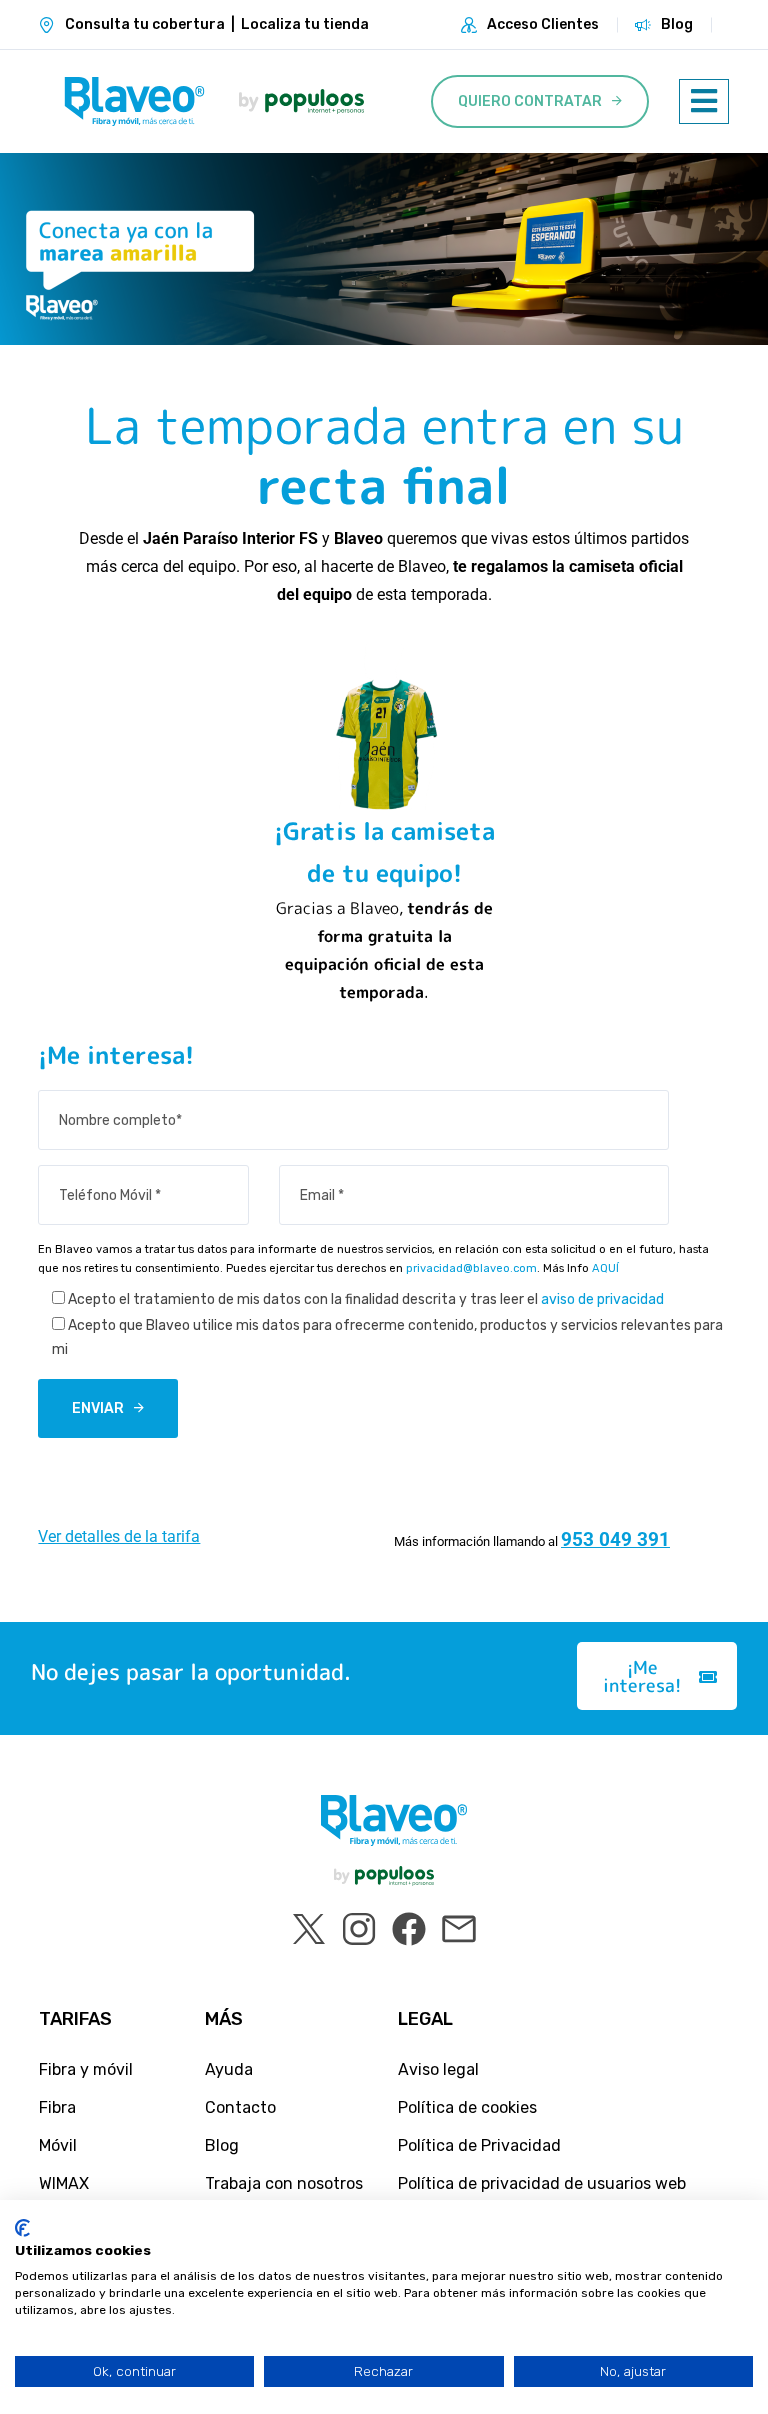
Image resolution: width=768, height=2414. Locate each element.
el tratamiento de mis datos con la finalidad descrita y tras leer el (366, 1299)
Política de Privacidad (479, 2145)
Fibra (57, 2107)
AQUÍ (605, 1268)
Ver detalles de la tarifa (119, 1536)
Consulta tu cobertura (145, 24)
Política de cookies (467, 2107)
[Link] (134, 101)
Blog (677, 24)
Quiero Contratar (530, 101)
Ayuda (229, 2069)
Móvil (58, 2145)
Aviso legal (438, 2069)
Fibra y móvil (86, 2069)
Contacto (240, 2107)
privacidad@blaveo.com (471, 1268)
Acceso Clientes (543, 24)
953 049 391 (615, 1539)
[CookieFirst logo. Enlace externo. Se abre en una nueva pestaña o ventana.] (22, 2228)
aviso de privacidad (602, 1299)
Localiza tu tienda (305, 24)
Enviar (98, 1408)
